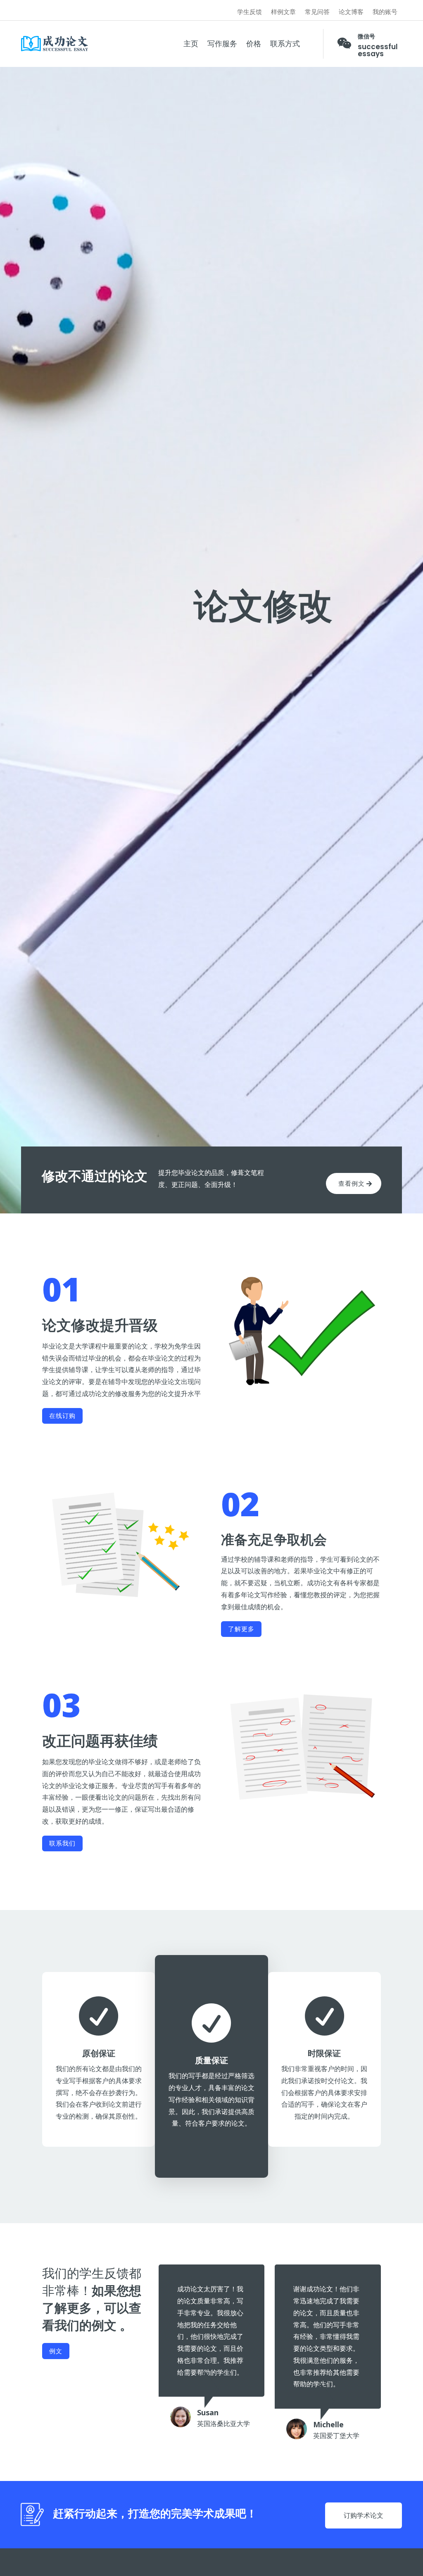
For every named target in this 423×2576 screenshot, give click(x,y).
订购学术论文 (364, 2515)
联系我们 (62, 1843)
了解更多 (241, 1629)
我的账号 (385, 12)
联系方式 (285, 44)
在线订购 (62, 1415)
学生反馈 (250, 12)
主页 (191, 44)
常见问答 (317, 12)
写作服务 (222, 44)
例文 (56, 2351)
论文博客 (351, 12)
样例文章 (283, 12)
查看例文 (352, 1183)
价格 (254, 44)
